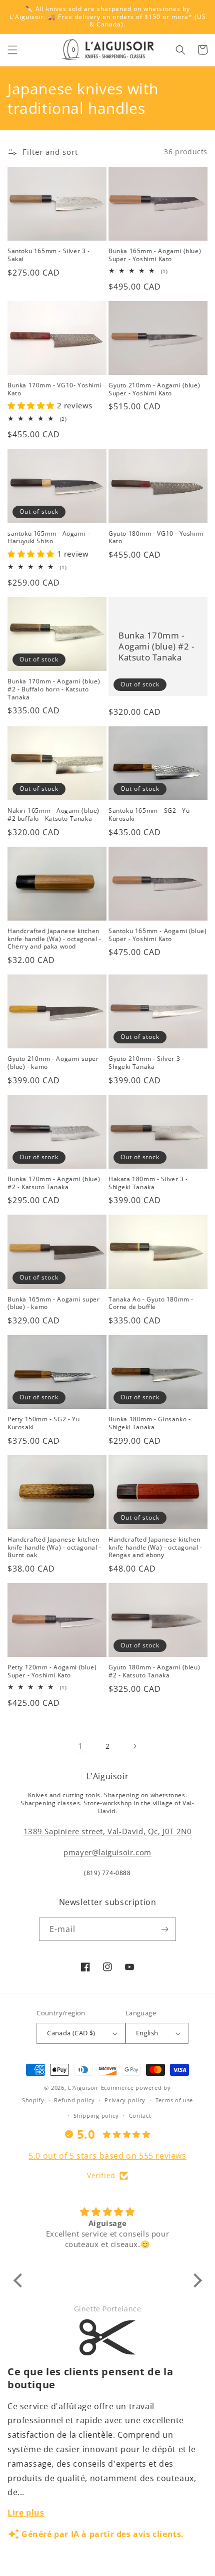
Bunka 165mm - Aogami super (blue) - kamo (54, 1303)
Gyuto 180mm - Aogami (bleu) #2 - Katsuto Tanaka (154, 1671)
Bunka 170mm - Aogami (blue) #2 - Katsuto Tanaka (156, 646)
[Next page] (134, 1746)
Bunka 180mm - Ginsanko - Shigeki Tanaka (149, 1423)
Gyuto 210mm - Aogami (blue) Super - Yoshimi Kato (154, 389)
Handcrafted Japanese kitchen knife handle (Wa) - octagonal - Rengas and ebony (155, 1547)
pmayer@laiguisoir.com (107, 1852)
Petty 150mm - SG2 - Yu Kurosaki (43, 1423)
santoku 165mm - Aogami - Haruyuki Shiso (48, 537)
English (147, 2033)
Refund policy (74, 2100)
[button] (12, 50)
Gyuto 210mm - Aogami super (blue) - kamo (53, 1063)
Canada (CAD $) (71, 2033)
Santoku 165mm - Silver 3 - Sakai (49, 255)
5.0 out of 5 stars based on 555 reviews (107, 2156)
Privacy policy (125, 2100)
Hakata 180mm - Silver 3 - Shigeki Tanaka (148, 1183)
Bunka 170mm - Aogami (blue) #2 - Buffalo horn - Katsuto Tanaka (54, 689)
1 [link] (80, 1746)
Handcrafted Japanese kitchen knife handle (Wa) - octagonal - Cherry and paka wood (54, 939)
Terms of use (174, 2100)
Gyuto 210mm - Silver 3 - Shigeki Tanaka (146, 1063)
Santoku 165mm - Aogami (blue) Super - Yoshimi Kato (157, 935)
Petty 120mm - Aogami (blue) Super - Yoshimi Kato (52, 1671)
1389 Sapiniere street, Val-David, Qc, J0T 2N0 (108, 1831)
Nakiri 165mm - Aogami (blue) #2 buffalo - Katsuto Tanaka (53, 814)
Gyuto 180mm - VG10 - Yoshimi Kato (156, 537)
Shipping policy (96, 2115)
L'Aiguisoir (83, 2088)
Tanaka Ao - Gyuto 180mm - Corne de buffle (151, 1303)
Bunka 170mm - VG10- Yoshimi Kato (54, 389)
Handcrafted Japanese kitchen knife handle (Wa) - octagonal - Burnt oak (54, 1547)
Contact (140, 2115)
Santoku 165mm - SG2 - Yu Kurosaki (149, 814)
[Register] (164, 1929)
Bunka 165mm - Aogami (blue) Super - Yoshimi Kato (155, 255)
